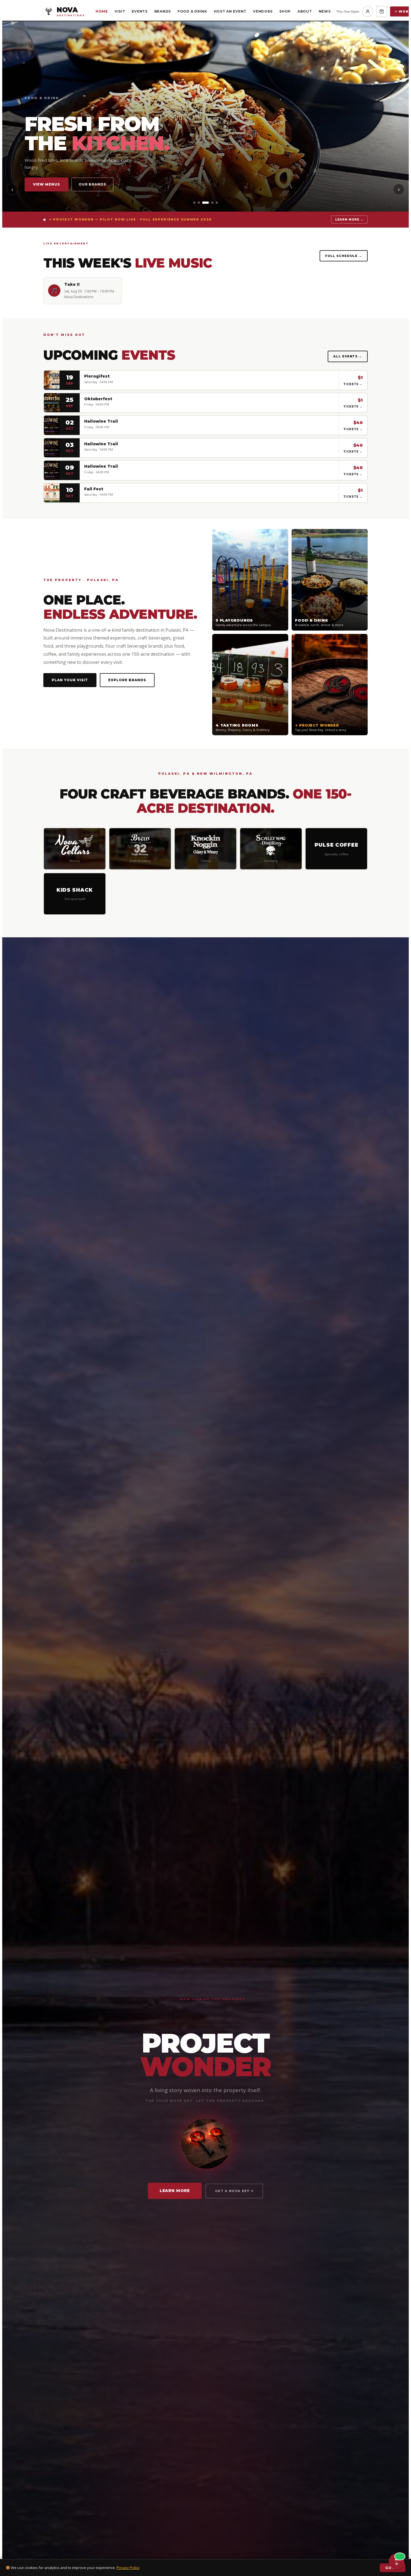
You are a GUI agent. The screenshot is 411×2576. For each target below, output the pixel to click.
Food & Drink (192, 11)
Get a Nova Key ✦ (234, 2191)
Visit (120, 11)
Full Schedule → (344, 256)
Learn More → (349, 220)
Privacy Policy (128, 2568)
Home (102, 11)
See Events (101, 184)
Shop (285, 11)
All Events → (348, 356)
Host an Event (230, 11)
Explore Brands (127, 680)
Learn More (175, 2191)
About (305, 11)
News (325, 11)
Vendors (263, 11)
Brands (163, 11)
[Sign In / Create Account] (368, 11)
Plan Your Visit (51, 184)
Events (140, 11)
